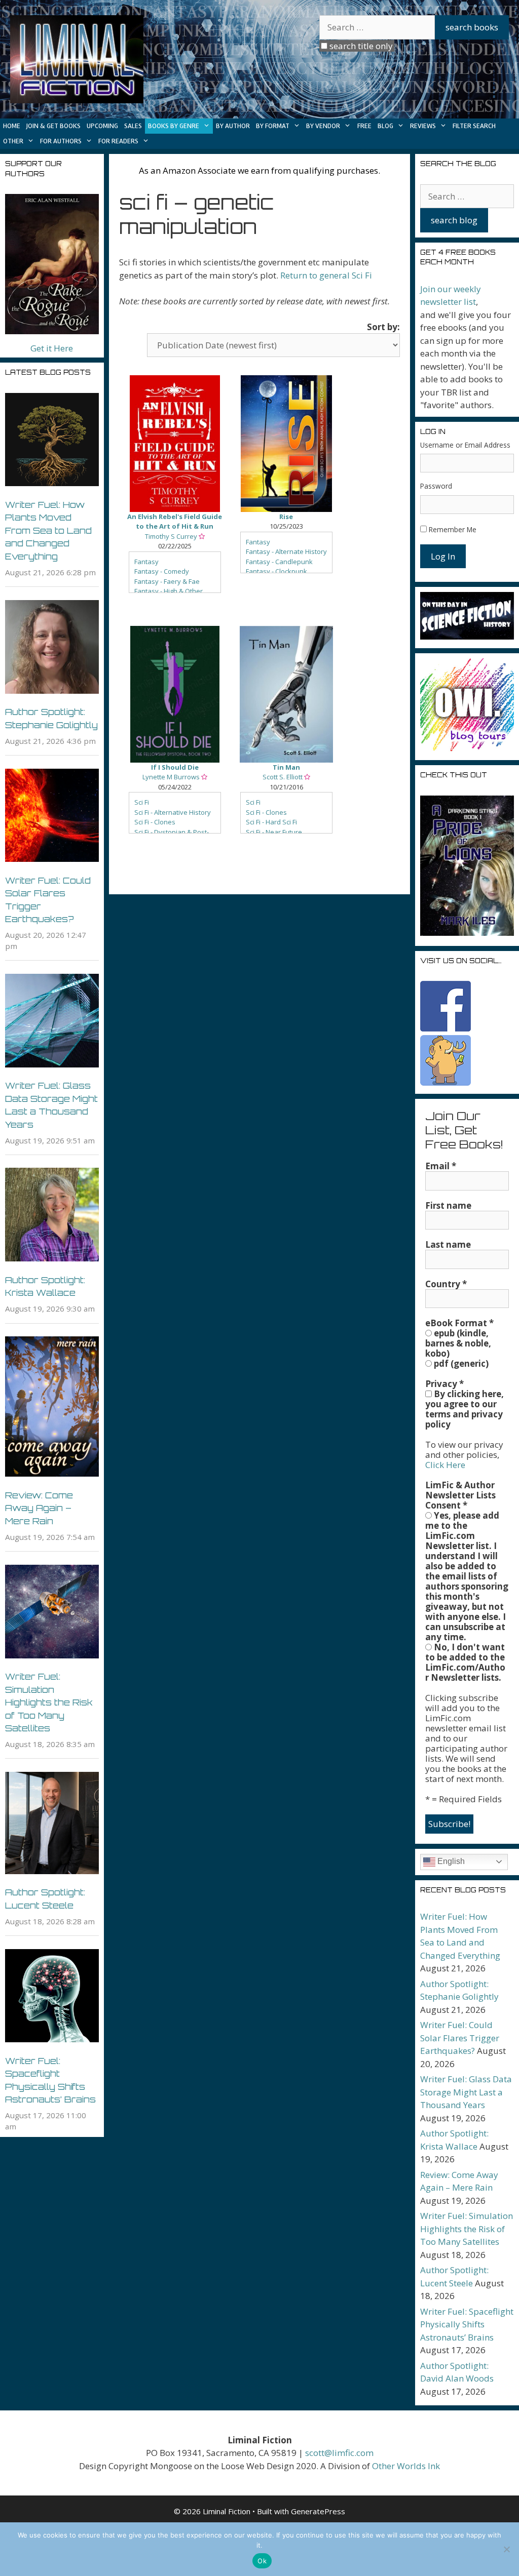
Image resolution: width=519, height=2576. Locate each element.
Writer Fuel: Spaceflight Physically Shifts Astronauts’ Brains (467, 2324)
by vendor (323, 126)
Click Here (445, 1465)
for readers (118, 141)
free (364, 126)
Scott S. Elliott (283, 777)
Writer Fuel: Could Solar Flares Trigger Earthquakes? (460, 2038)
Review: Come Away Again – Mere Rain (39, 1508)
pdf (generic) (460, 1364)
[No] (506, 2549)
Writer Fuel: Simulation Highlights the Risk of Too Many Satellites (49, 1702)
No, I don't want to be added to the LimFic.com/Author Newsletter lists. (465, 1662)
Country (446, 1284)
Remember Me (453, 529)
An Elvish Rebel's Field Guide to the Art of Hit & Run (175, 522)
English (450, 1861)
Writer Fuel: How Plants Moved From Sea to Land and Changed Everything (48, 530)
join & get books (53, 126)
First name (448, 1206)
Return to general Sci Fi (326, 275)
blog (385, 126)
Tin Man (286, 767)
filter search (474, 126)
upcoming (102, 126)
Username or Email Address (465, 445)
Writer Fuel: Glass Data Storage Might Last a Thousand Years (466, 2092)
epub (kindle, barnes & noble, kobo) (458, 1343)
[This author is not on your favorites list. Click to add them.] (201, 536)
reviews (423, 126)
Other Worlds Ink (406, 2466)
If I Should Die (175, 767)
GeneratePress (318, 2511)
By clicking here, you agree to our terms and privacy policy (465, 1409)
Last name (448, 1245)
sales (133, 126)
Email (441, 1166)
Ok (262, 2561)
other (13, 141)
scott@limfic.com (339, 2453)
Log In (443, 556)
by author (233, 126)
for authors (61, 141)
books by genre (174, 126)
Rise (286, 517)
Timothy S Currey (171, 536)
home (12, 126)
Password (436, 486)
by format (273, 126)
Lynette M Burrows (171, 777)
